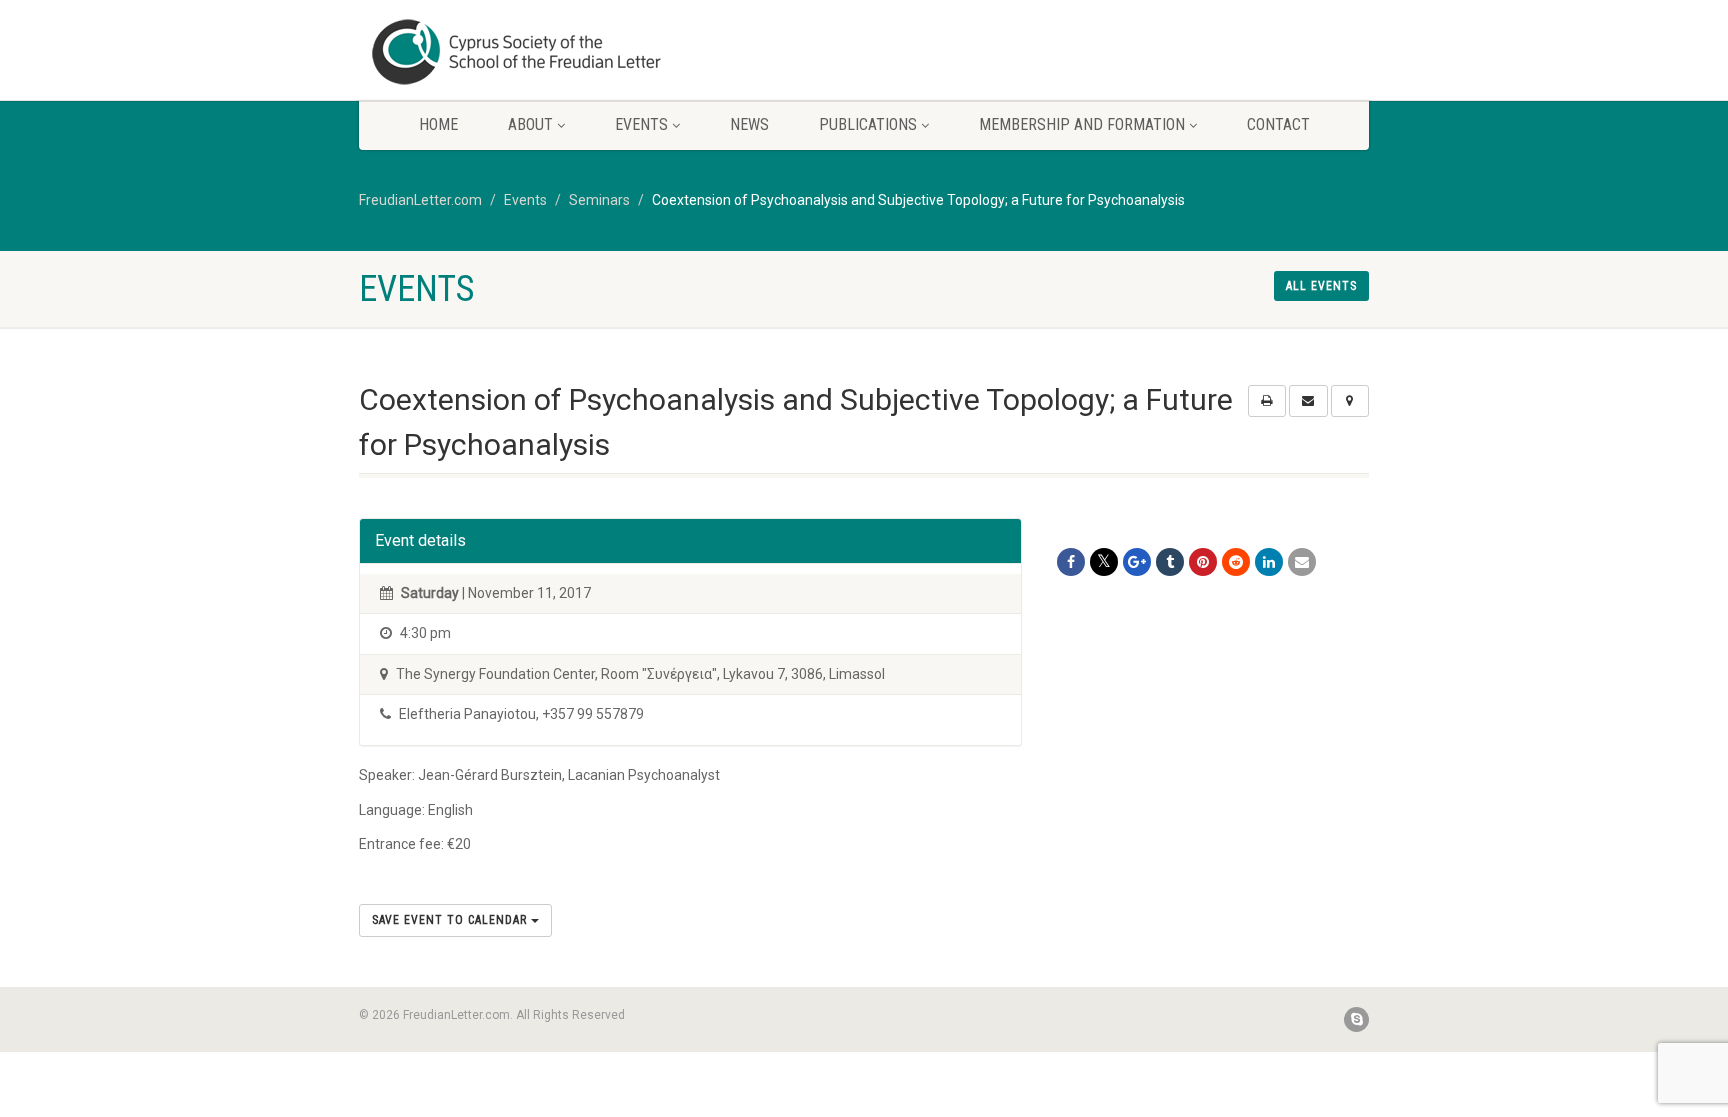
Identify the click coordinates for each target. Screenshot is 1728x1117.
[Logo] (517, 52)
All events (1321, 286)
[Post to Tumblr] (1170, 562)
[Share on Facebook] (1071, 562)
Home (438, 124)
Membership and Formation (1082, 124)
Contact (1278, 124)
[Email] (1302, 562)
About (530, 124)
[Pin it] (1203, 562)
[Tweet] (1104, 562)
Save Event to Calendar (451, 920)
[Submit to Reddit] (1236, 562)
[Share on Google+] (1137, 562)
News (749, 124)
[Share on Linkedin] (1269, 562)
